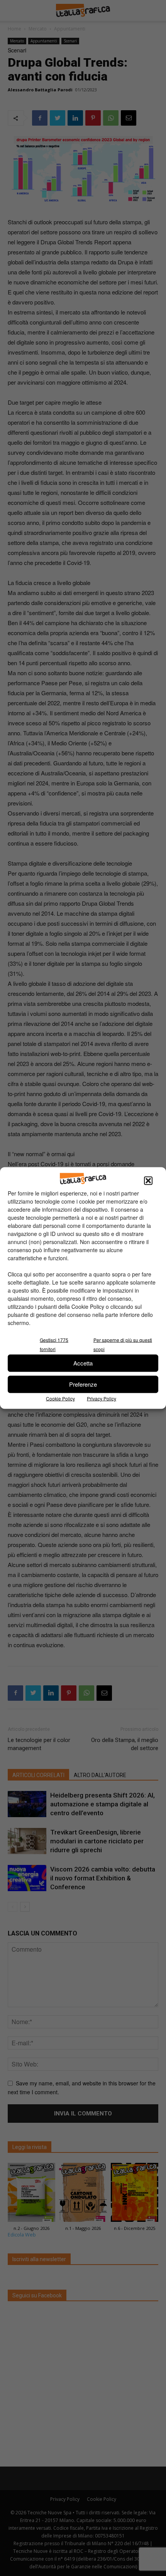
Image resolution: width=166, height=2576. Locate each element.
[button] (148, 1180)
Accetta (83, 1363)
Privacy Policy (102, 1398)
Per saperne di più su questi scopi (123, 1344)
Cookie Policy (60, 1398)
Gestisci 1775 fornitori (54, 1344)
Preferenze (83, 1384)
